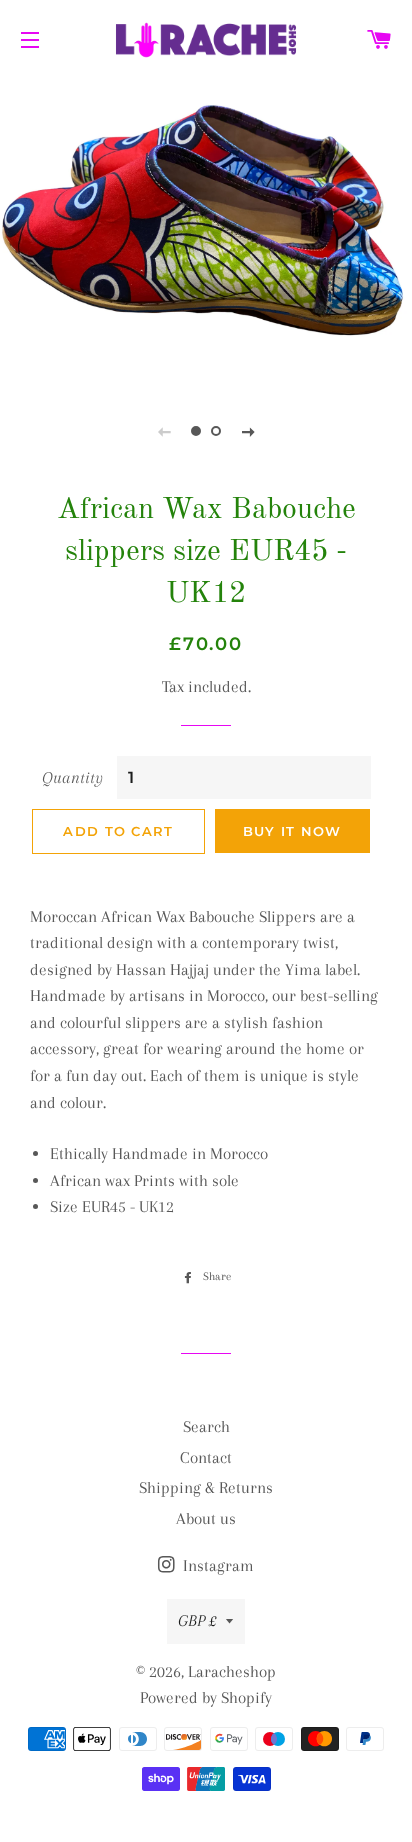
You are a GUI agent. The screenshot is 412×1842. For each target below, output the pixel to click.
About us (206, 1518)
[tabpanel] (206, 229)
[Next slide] (248, 431)
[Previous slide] (164, 431)
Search (206, 1426)
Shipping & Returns (206, 1487)
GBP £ (197, 1620)
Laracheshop (232, 1671)
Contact (206, 1457)
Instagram (216, 1565)
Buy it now (292, 831)
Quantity (72, 777)
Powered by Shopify (206, 1697)
